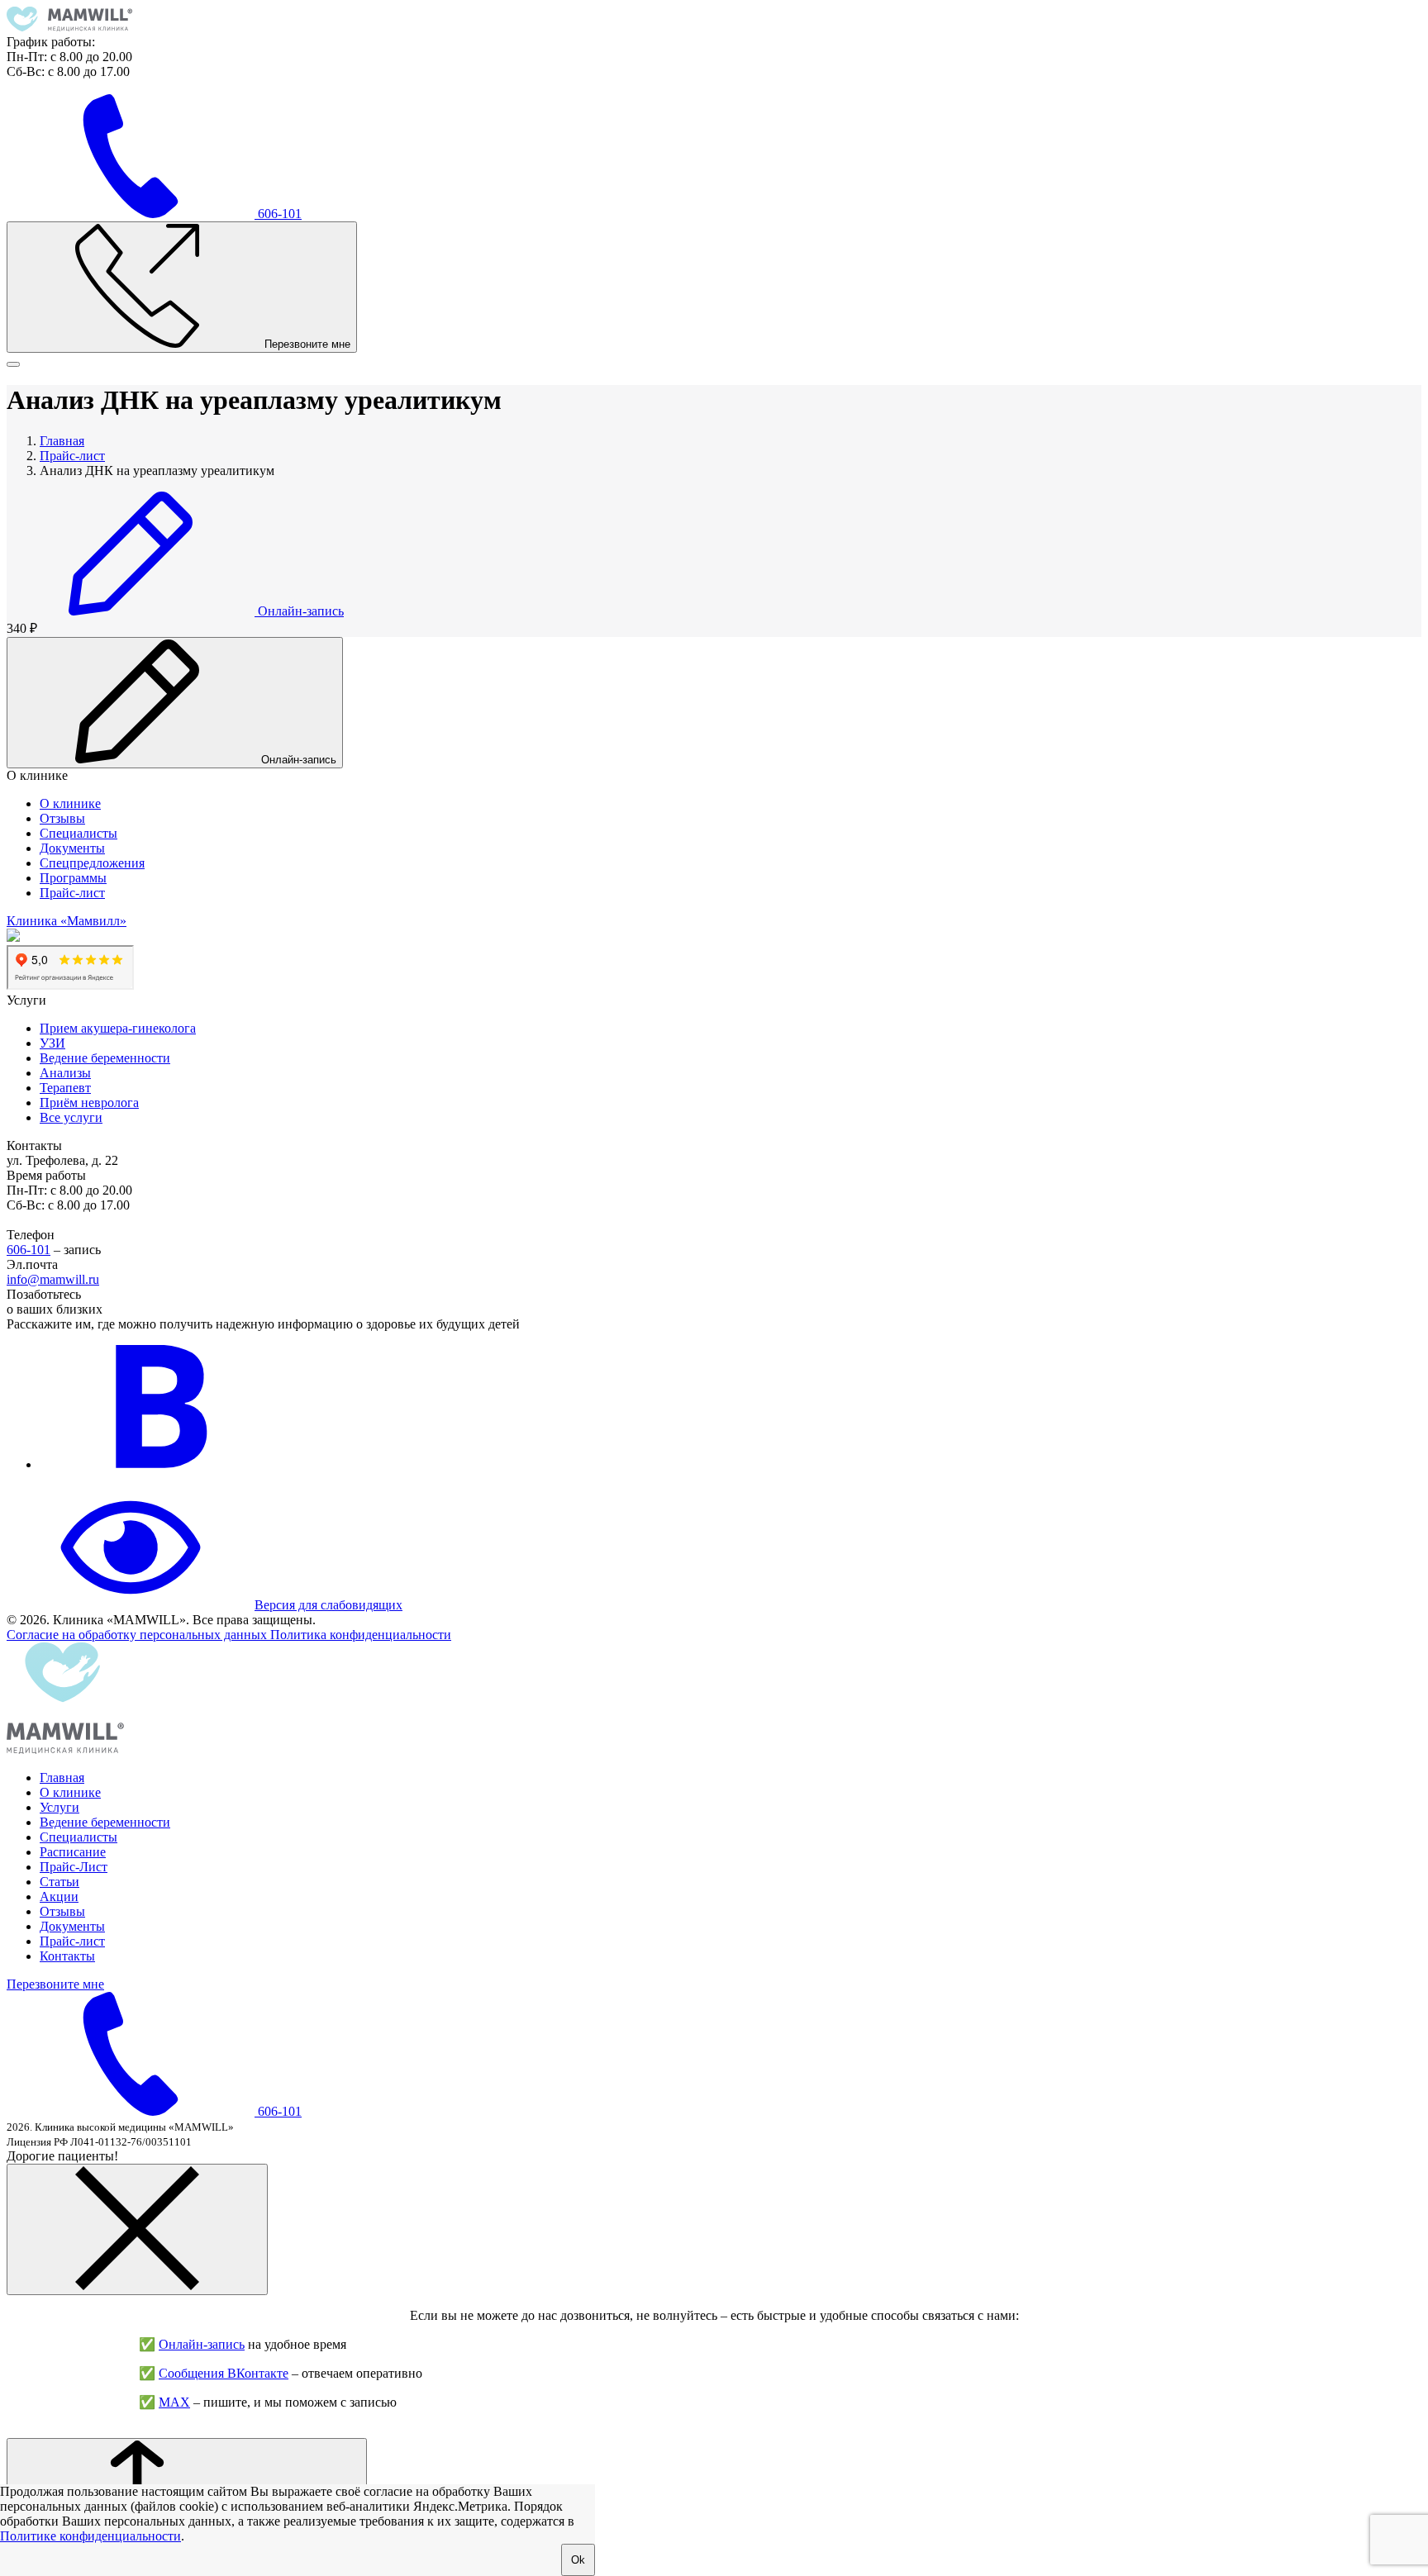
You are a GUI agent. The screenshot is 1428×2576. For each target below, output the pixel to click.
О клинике (70, 803)
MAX (174, 2402)
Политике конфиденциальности (90, 2536)
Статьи (59, 1882)
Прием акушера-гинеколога (118, 1028)
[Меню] (13, 364)
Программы (73, 878)
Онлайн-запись (202, 2344)
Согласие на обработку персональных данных (138, 1635)
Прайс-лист (72, 893)
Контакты (67, 1956)
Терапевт (65, 1088)
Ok (578, 2560)
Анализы (65, 1073)
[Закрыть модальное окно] (137, 2229)
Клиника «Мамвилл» (67, 921)
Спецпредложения (92, 863)
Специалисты (79, 833)
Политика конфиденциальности (361, 1635)
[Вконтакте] (164, 1464)
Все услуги (71, 1117)
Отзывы (62, 818)
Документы (72, 848)
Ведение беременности (105, 1058)
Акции (59, 1896)
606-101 (29, 1250)
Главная (62, 1778)
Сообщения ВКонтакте (224, 2373)
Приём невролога (89, 1103)
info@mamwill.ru (53, 1279)
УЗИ (52, 1043)
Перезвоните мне (55, 1984)
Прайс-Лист (74, 1867)
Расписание (73, 1852)
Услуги (59, 1807)
